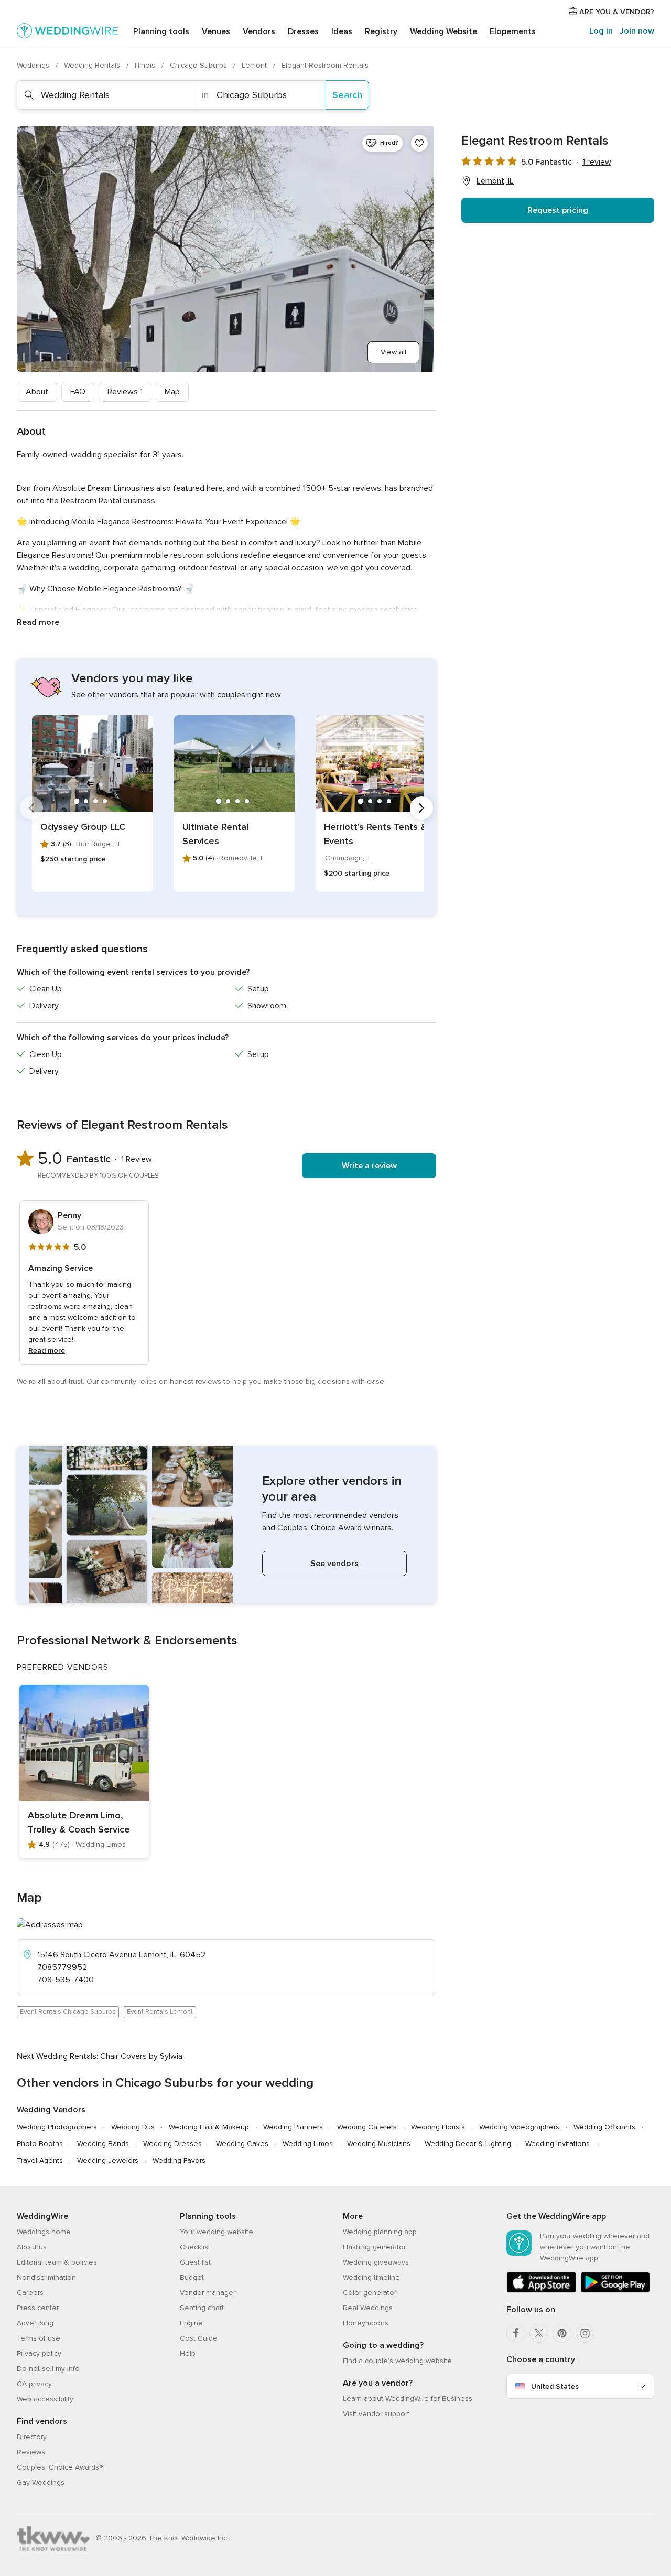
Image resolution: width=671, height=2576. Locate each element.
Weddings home (44, 2232)
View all (393, 352)
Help (188, 2353)
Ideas (342, 31)
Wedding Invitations (558, 2144)
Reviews (125, 392)
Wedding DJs (133, 2127)
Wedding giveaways (376, 2262)
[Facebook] (516, 2333)
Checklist (195, 2247)
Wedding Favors (179, 2160)
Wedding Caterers (367, 2127)
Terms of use (39, 2338)
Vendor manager (208, 2293)
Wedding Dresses (172, 2144)
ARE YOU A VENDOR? (616, 12)
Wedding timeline (371, 2277)
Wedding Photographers (57, 2127)
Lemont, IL (495, 181)
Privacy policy (39, 2353)
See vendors (334, 1564)
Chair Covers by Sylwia (141, 2056)
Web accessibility (45, 2399)
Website (443, 31)
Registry (381, 31)
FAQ (78, 392)
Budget (192, 2277)
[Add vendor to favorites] (419, 143)
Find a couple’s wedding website (397, 2361)
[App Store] (541, 2291)
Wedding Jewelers (108, 2160)
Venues (216, 31)
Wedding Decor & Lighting (468, 2144)
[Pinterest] (562, 2333)
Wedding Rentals (93, 65)
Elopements (513, 31)
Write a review (369, 1166)
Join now (637, 31)
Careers (30, 2293)
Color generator (370, 2293)
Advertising (35, 2323)
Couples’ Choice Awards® (60, 2467)
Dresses (303, 31)
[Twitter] (539, 2333)
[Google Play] (615, 2291)
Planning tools (161, 31)
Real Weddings (368, 2308)
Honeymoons (366, 2323)
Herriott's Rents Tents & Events (375, 834)
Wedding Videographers (519, 2127)
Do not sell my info (48, 2369)
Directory (32, 2437)
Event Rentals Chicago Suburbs (68, 2012)
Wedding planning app (380, 2232)
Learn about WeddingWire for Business (408, 2399)
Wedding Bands (103, 2144)
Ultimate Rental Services (215, 834)
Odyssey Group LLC (83, 827)
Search (347, 95)
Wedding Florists (438, 2127)
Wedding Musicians (379, 2144)
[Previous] (31, 808)
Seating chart (202, 2308)
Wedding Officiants (604, 2127)
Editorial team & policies (57, 2262)
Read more (38, 622)
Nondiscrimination (46, 2277)
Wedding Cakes (242, 2144)
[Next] (421, 808)
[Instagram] (585, 2333)
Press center (38, 2308)
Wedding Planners (293, 2127)
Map (172, 392)
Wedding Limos (308, 2144)
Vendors (259, 31)
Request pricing (558, 210)
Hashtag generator (374, 2247)
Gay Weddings (41, 2482)
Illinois (146, 65)
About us (32, 2247)
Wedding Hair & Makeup (209, 2127)
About (37, 392)
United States (555, 2386)
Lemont (255, 65)
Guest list (195, 2262)
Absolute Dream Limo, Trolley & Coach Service (79, 1822)
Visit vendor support (376, 2414)
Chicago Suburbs (199, 65)
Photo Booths (40, 2144)
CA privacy (34, 2384)
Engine (191, 2323)
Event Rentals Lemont (160, 2012)
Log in (601, 31)
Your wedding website (217, 2232)
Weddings (34, 65)
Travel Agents (40, 2160)
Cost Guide (199, 2338)
